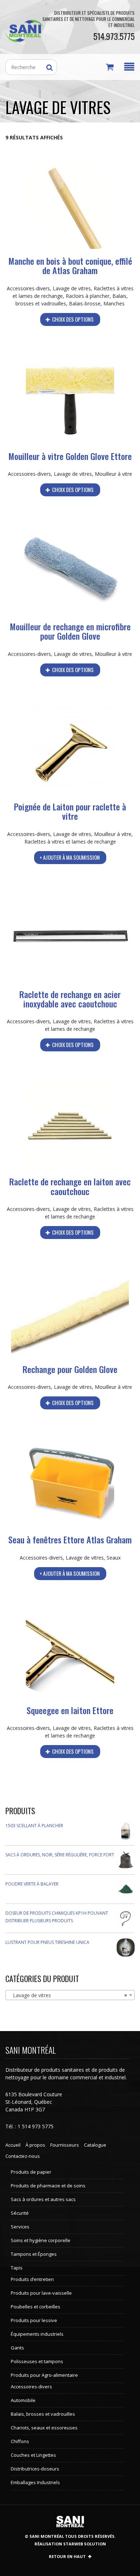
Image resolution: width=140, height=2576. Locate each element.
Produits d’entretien (32, 2279)
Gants (17, 2348)
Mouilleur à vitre (113, 474)
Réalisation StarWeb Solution (70, 2544)
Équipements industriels (37, 2334)
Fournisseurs (65, 2145)
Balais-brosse (85, 303)
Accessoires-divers (28, 288)
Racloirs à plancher (88, 296)
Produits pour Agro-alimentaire (44, 2375)
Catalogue (95, 2145)
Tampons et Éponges (34, 2254)
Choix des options (72, 319)
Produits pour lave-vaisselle (41, 2293)
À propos (35, 2145)
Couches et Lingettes (33, 2455)
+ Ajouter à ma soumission (70, 857)
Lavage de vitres (72, 288)
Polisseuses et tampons (37, 2361)
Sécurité (20, 2213)
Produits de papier (31, 2172)
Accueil (13, 2145)
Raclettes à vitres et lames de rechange (70, 842)
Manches (114, 303)
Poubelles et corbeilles (36, 2307)
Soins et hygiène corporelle (41, 2240)
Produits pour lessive (34, 2320)
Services (20, 2227)
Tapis (17, 2268)
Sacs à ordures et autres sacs (43, 2199)
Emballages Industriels (35, 2482)
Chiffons (20, 2441)
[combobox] (70, 1995)
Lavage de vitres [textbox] (68, 1995)
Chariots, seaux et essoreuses (44, 2428)
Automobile (23, 2400)
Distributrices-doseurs (35, 2469)
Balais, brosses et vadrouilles (43, 2414)
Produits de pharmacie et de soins (48, 2186)
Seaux (114, 1558)
